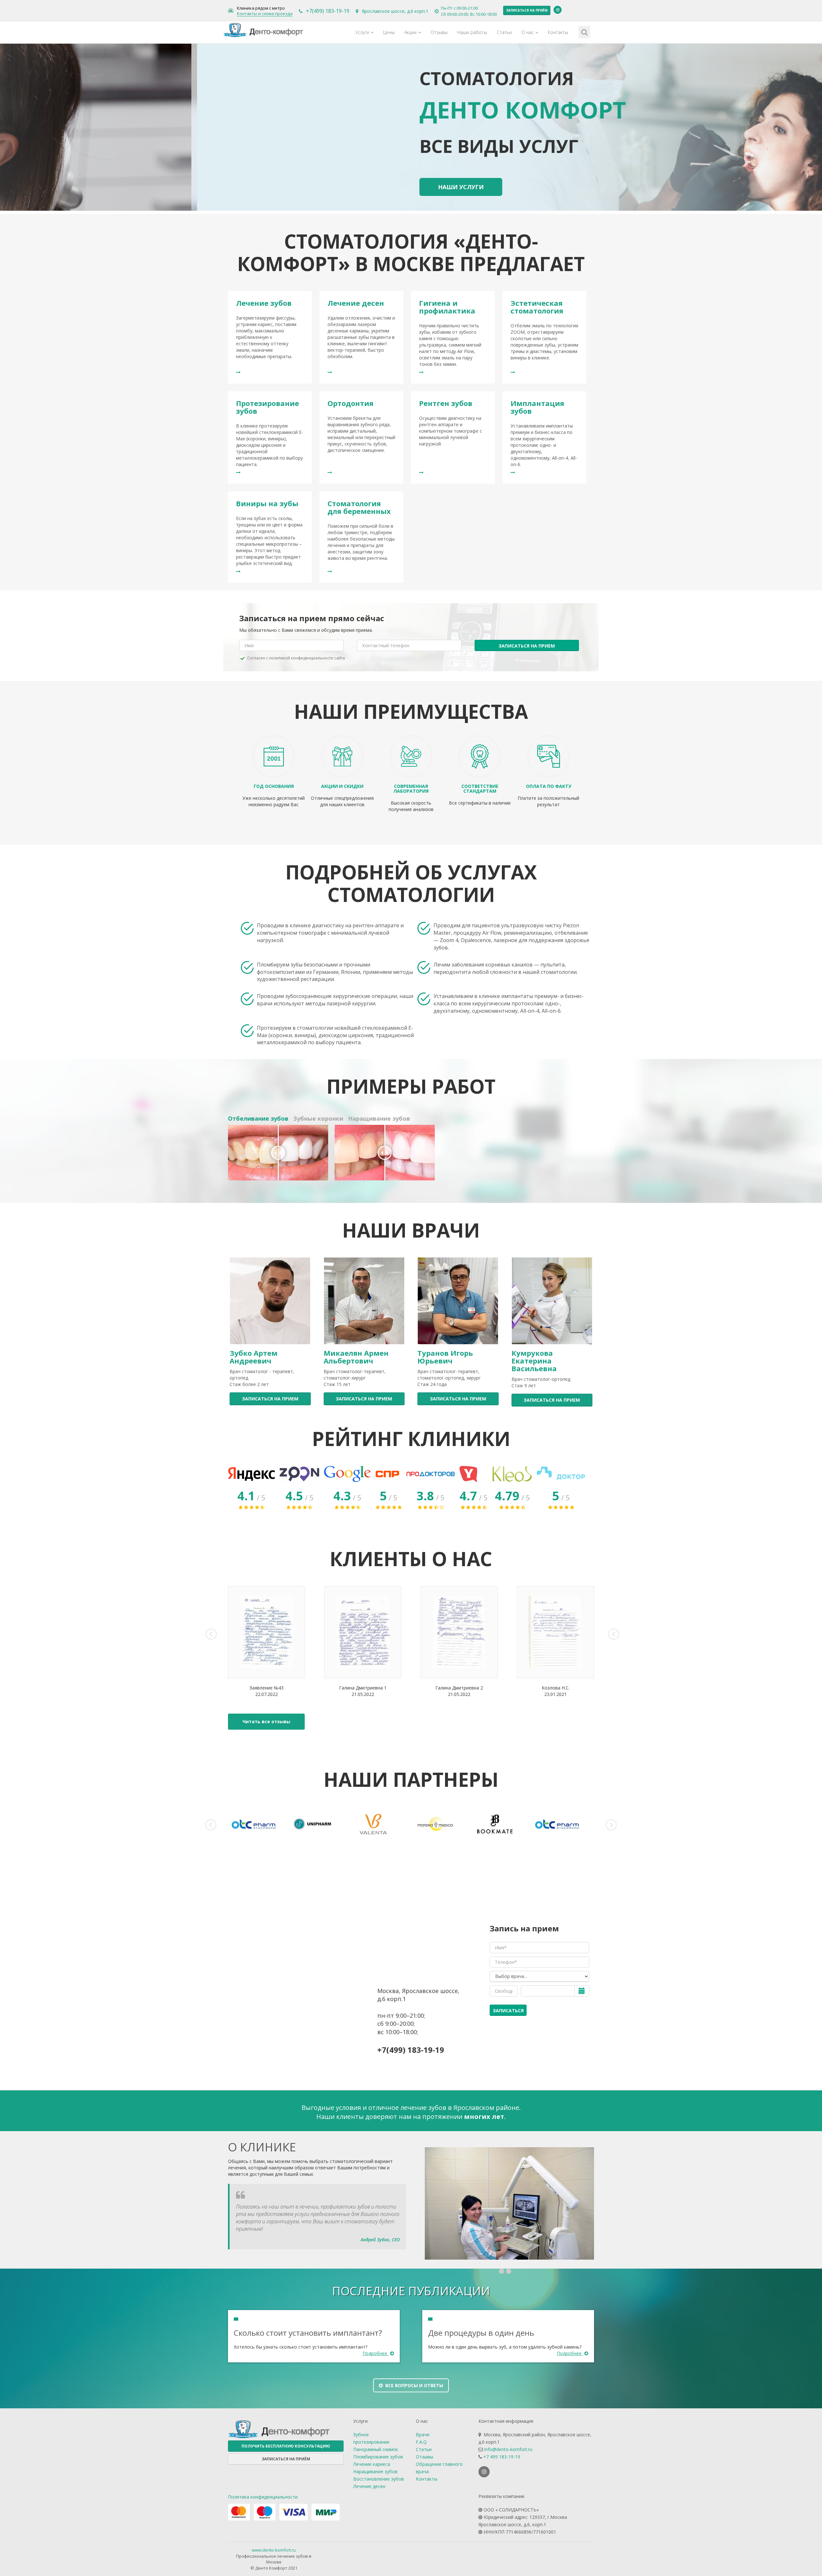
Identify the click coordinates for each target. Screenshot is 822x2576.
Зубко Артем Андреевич (254, 1357)
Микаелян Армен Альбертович (356, 1357)
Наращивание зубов (379, 1118)
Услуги (362, 32)
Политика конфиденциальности (263, 2497)
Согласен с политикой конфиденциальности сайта (296, 658)
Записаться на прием (527, 646)
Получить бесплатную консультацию (286, 2446)
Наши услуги (269, 187)
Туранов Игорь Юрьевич (445, 1357)
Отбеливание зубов (258, 1118)
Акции (410, 32)
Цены (389, 32)
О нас (528, 32)
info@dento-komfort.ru (508, 2449)
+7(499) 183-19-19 (328, 11)
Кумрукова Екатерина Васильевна (534, 1361)
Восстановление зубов (379, 2479)
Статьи (504, 32)
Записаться (508, 2011)
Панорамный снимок (376, 2449)
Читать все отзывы (266, 1721)
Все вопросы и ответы (414, 2385)
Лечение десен (369, 2486)
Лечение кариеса (372, 2464)
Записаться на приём (527, 10)
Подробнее (376, 2353)
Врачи (423, 2435)
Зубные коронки (318, 1118)
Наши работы (472, 32)
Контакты (558, 32)
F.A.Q (421, 2442)
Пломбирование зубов (378, 2457)
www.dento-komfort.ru (274, 2550)
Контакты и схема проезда (265, 14)
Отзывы (439, 32)
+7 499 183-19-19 (502, 2457)
